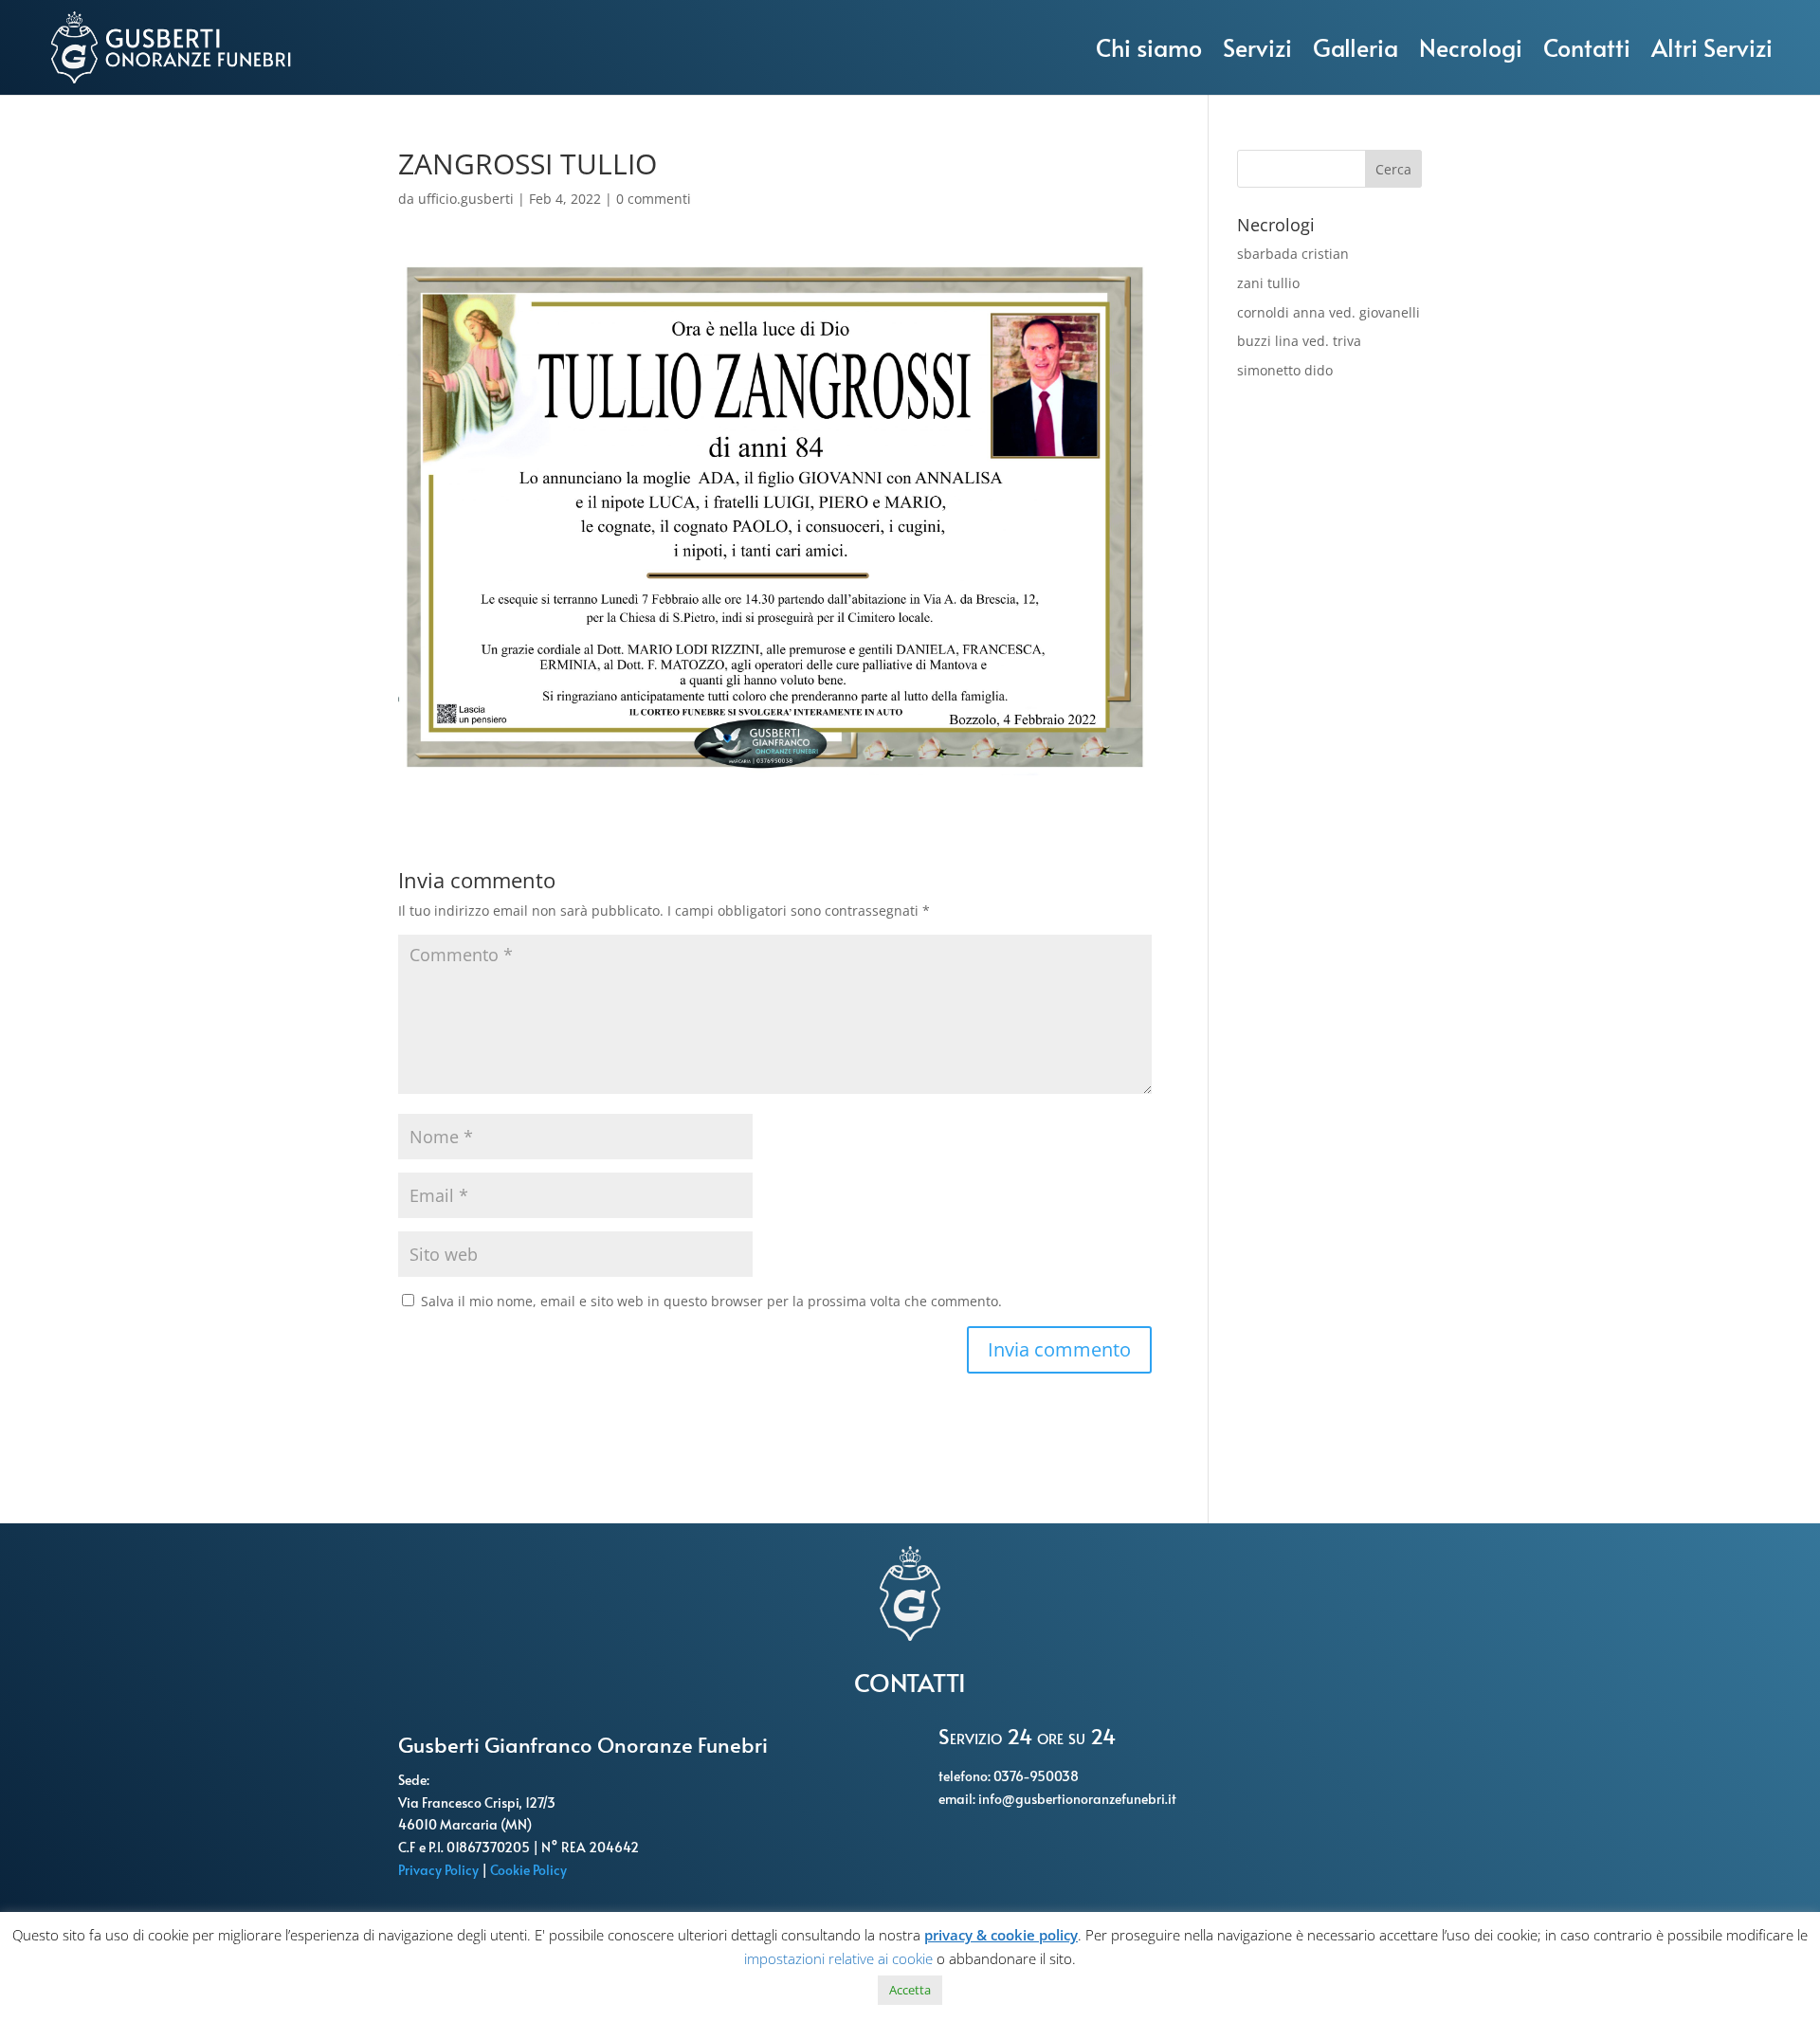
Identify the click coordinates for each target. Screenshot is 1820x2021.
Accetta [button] (910, 1990)
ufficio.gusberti (466, 199)
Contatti (1587, 47)
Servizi (1257, 47)
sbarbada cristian (1293, 254)
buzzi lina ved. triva (1299, 341)
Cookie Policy (530, 1870)
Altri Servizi (1712, 47)
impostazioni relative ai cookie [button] (838, 1958)
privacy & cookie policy (1001, 1935)
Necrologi (1471, 47)
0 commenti (654, 199)
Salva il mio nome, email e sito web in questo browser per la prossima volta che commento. (711, 1301)
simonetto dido (1285, 370)
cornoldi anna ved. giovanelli (1329, 312)
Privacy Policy (440, 1870)
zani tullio (1268, 283)
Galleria (1356, 47)
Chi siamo (1149, 47)
